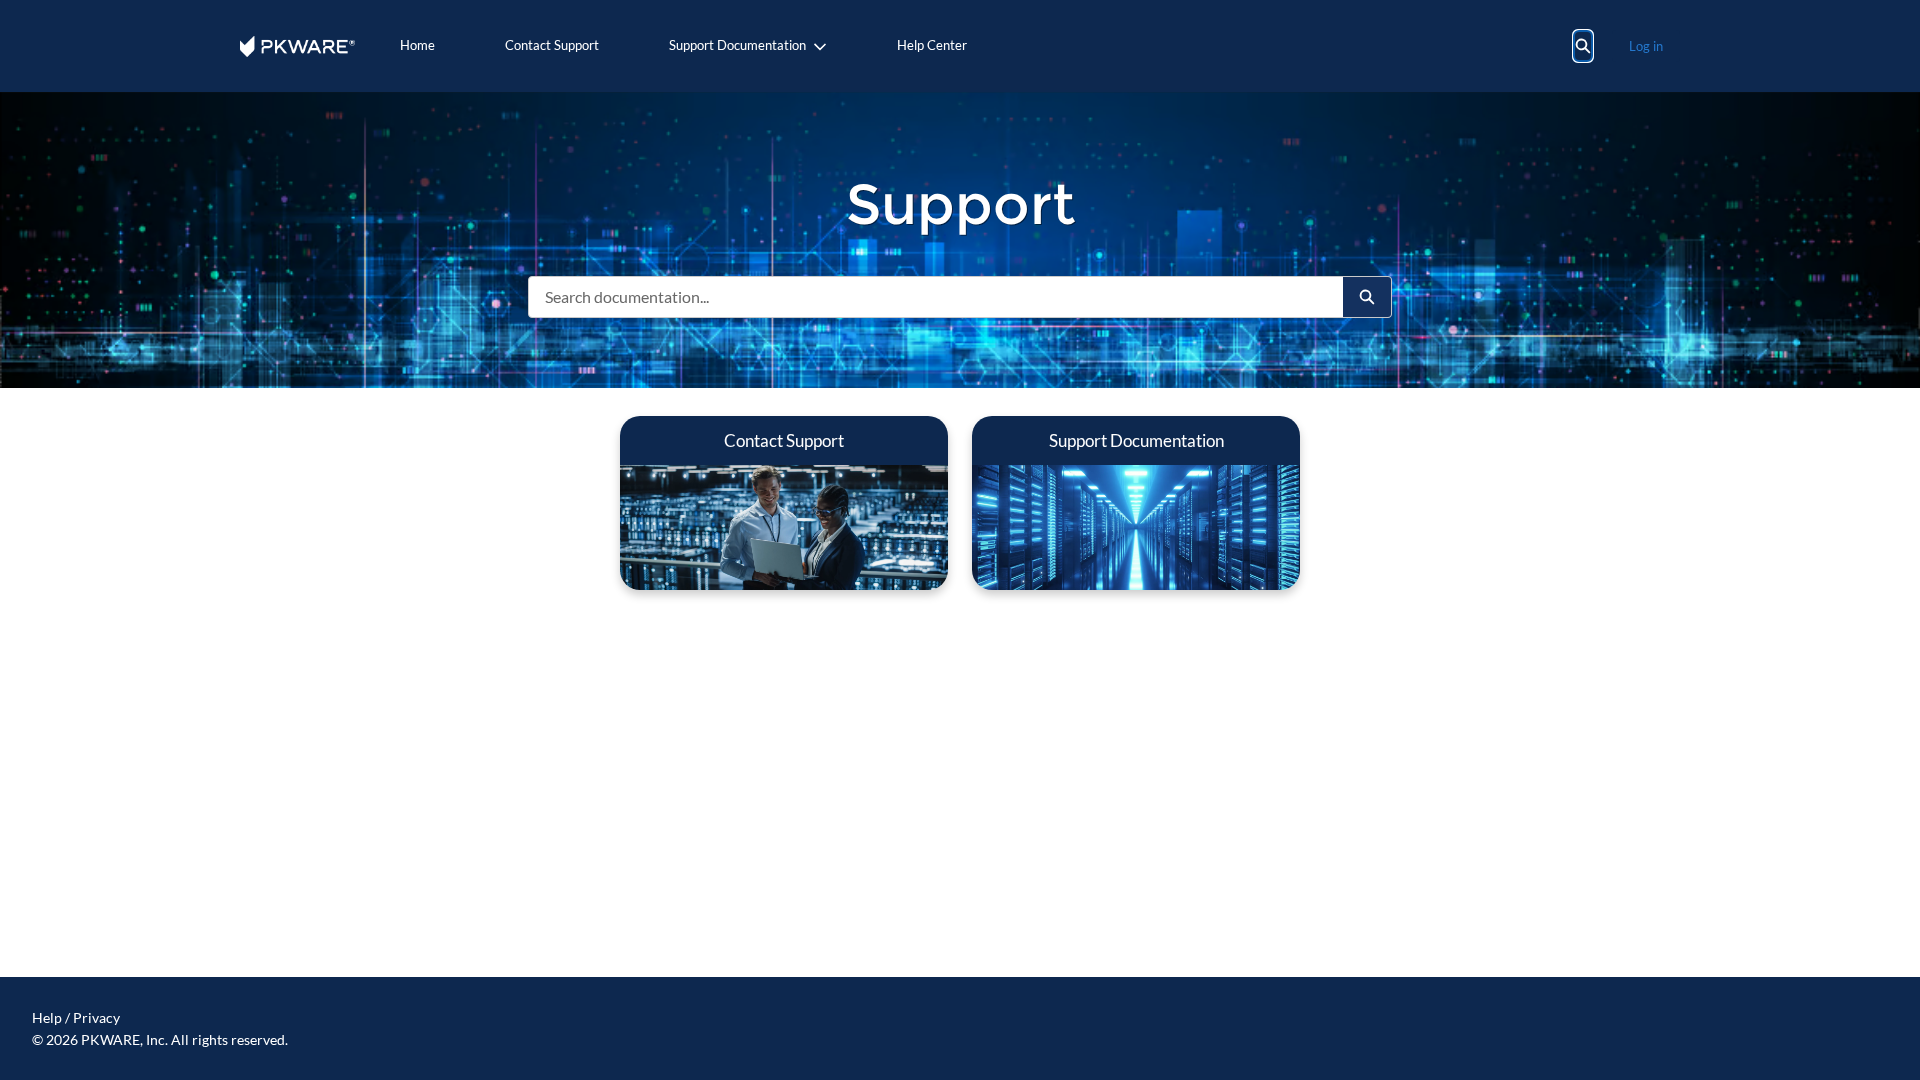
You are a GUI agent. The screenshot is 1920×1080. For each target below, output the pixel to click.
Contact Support (552, 45)
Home (417, 45)
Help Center (932, 45)
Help (47, 1017)
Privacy (96, 1017)
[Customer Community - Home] (297, 46)
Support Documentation (737, 45)
